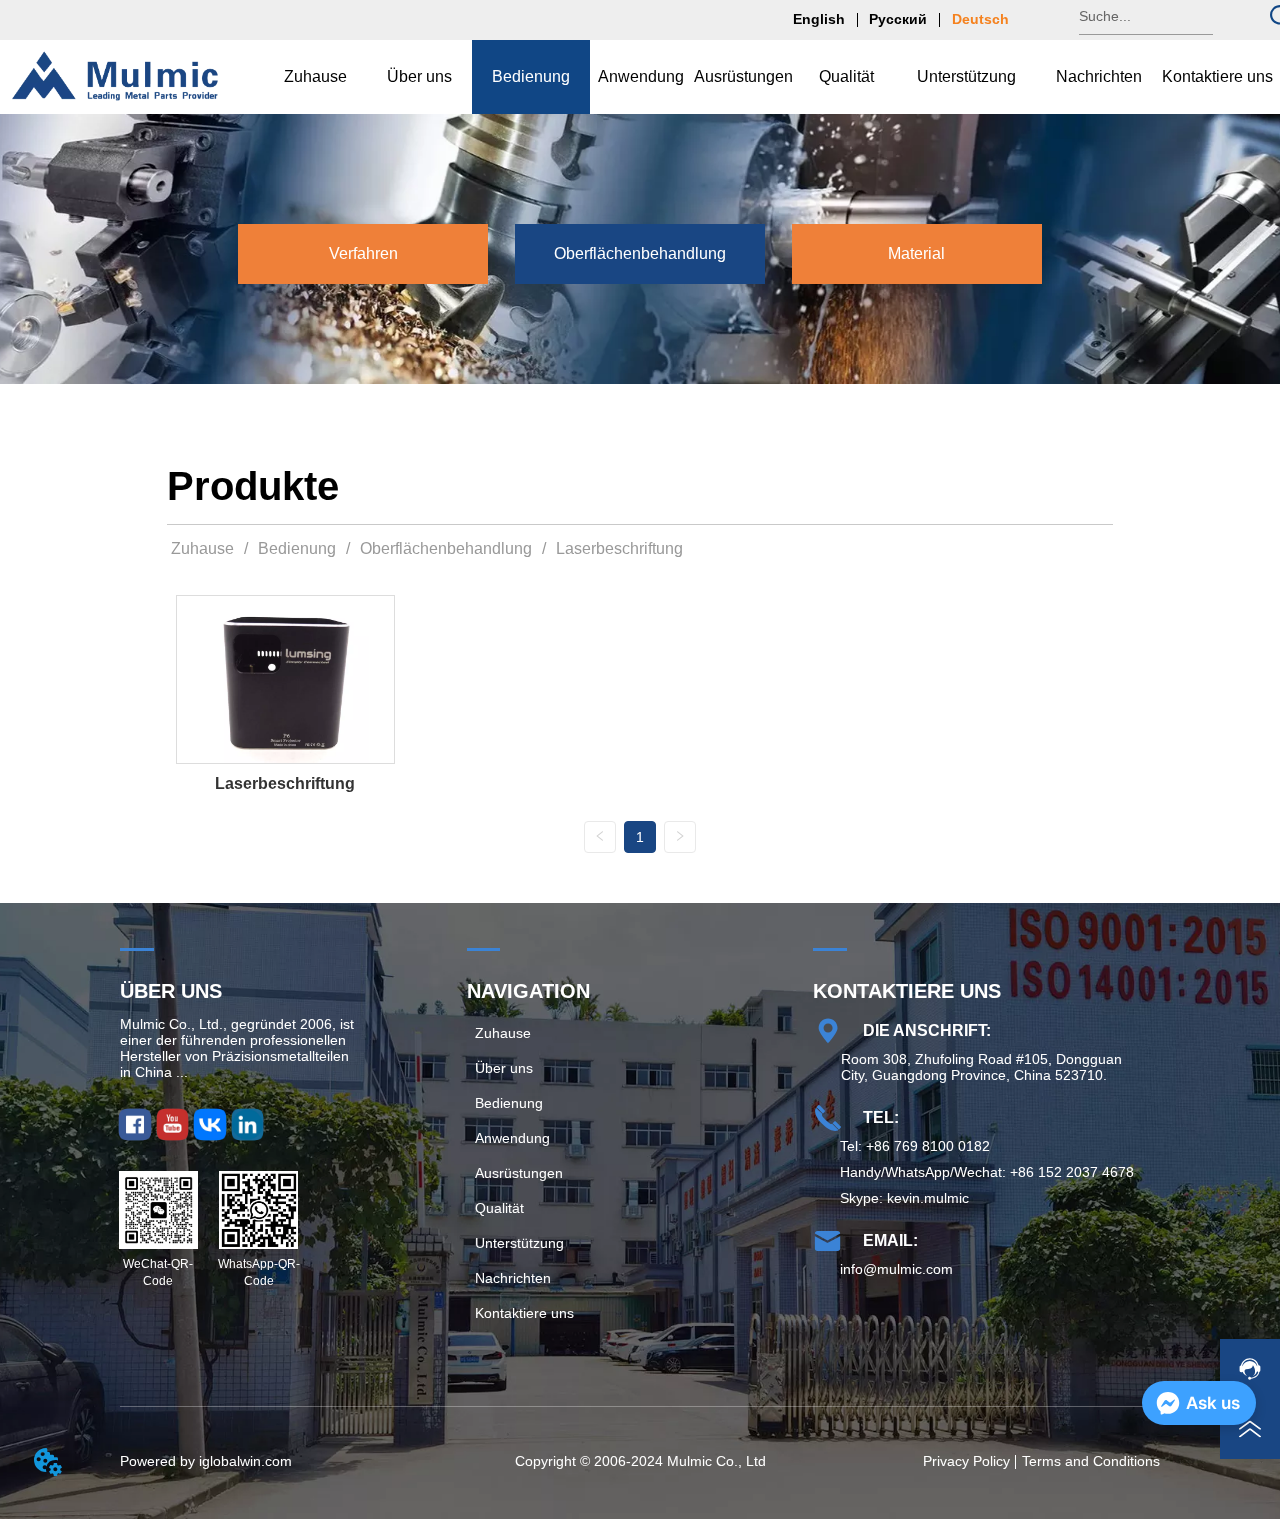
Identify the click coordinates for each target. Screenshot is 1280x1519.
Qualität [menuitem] (846, 76)
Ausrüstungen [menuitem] (743, 76)
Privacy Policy (966, 1461)
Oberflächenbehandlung (446, 548)
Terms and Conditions (1091, 1461)
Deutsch (980, 19)
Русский (898, 19)
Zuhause (202, 548)
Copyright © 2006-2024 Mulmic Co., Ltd (640, 1461)
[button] (419, 77)
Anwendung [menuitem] (641, 76)
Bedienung (297, 548)
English (819, 19)
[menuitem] (419, 77)
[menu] (769, 77)
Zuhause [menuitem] (315, 76)
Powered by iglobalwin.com (206, 1461)
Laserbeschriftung (619, 548)
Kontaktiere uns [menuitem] (1217, 76)
